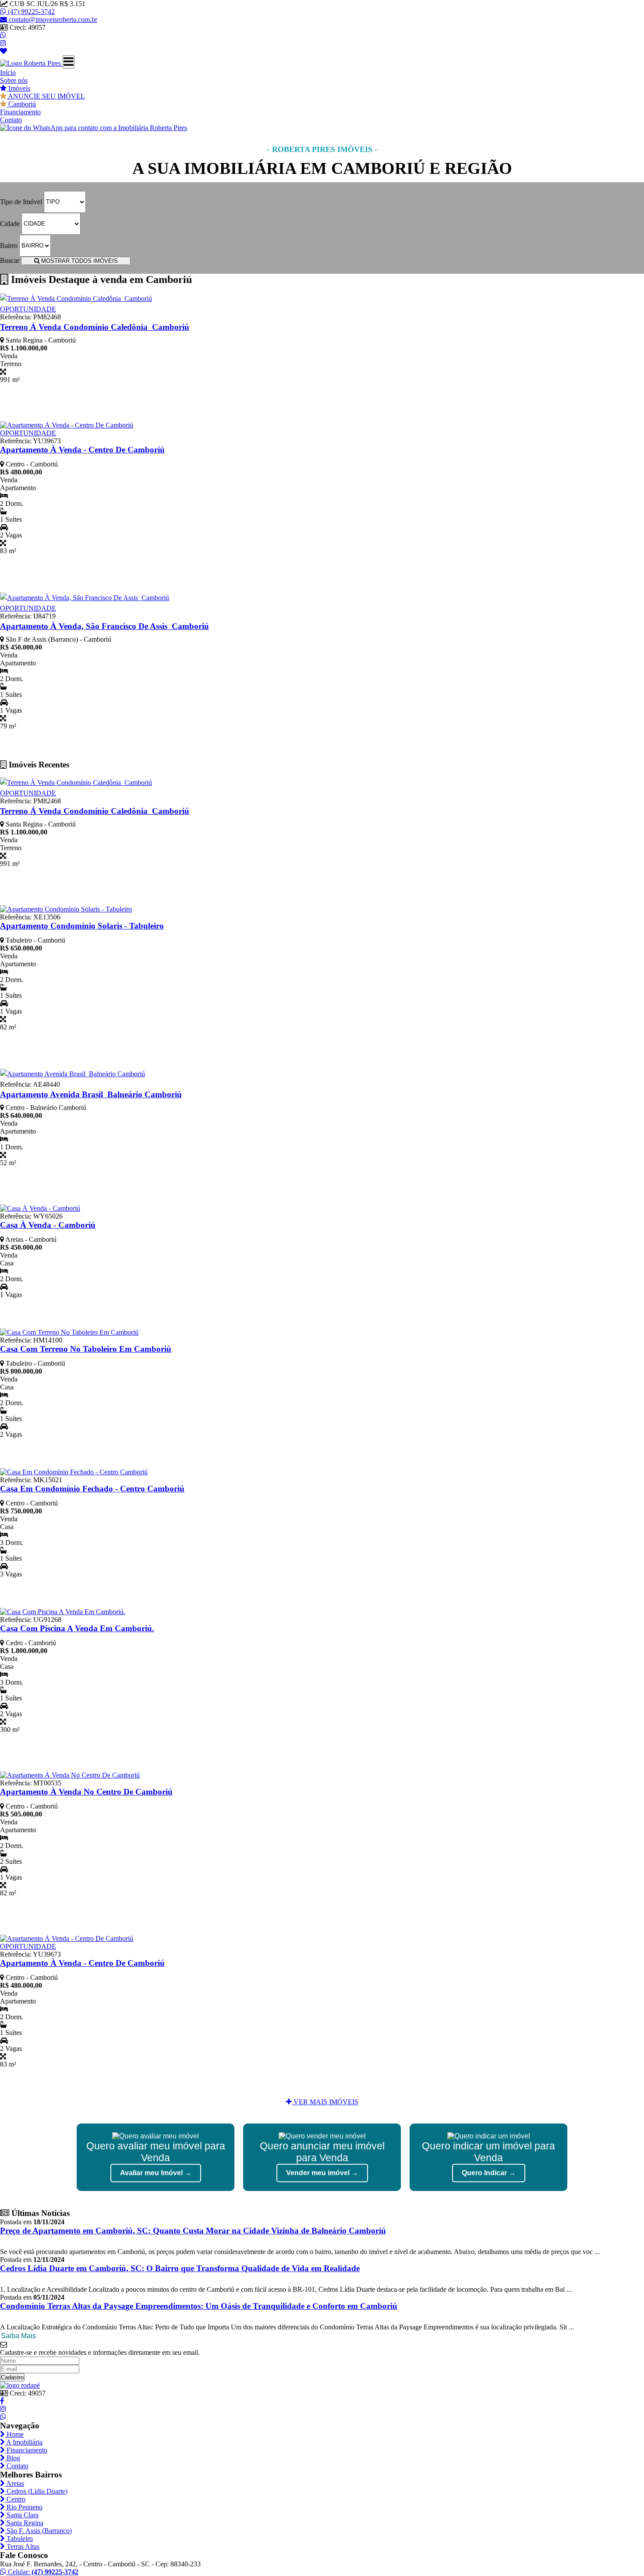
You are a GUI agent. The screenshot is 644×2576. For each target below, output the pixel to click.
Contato (11, 120)
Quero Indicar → (489, 2173)
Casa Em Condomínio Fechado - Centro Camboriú (92, 1489)
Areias (14, 2483)
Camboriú (21, 104)
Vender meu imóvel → (322, 2173)
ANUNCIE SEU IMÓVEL (46, 96)
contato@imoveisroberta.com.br (53, 19)
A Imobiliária (24, 2442)
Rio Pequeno (24, 2507)
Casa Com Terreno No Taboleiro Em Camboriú (86, 1349)
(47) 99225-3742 (30, 12)
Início (8, 72)
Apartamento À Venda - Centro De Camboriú (82, 450)
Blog (12, 2458)
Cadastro (12, 2377)
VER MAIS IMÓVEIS (325, 2102)
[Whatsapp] (3, 35)
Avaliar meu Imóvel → (156, 2173)
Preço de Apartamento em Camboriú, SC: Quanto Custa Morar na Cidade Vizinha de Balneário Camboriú (193, 2231)
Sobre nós (14, 80)
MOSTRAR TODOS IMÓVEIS (79, 261)
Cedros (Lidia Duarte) (36, 2491)
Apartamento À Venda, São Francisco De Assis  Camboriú (104, 626)
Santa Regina (24, 2523)
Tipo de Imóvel (21, 201)
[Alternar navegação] (69, 62)
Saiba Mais (18, 2336)
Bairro (9, 245)
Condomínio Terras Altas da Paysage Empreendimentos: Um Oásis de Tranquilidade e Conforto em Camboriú (199, 2306)
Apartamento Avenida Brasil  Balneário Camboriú (91, 1094)
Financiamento (20, 112)
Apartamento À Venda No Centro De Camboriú (86, 1792)
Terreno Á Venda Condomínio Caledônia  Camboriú (95, 327)
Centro (15, 2499)
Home (14, 2434)
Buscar (10, 260)
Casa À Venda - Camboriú (48, 1225)
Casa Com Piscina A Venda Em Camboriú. (77, 1628)
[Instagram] (3, 43)
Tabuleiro (19, 2539)
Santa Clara (22, 2515)
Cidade (10, 223)
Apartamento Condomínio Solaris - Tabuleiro (82, 926)
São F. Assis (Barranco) (38, 2531)
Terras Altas (22, 2546)
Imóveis (18, 88)
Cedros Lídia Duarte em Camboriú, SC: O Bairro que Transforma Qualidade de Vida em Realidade (180, 2268)
